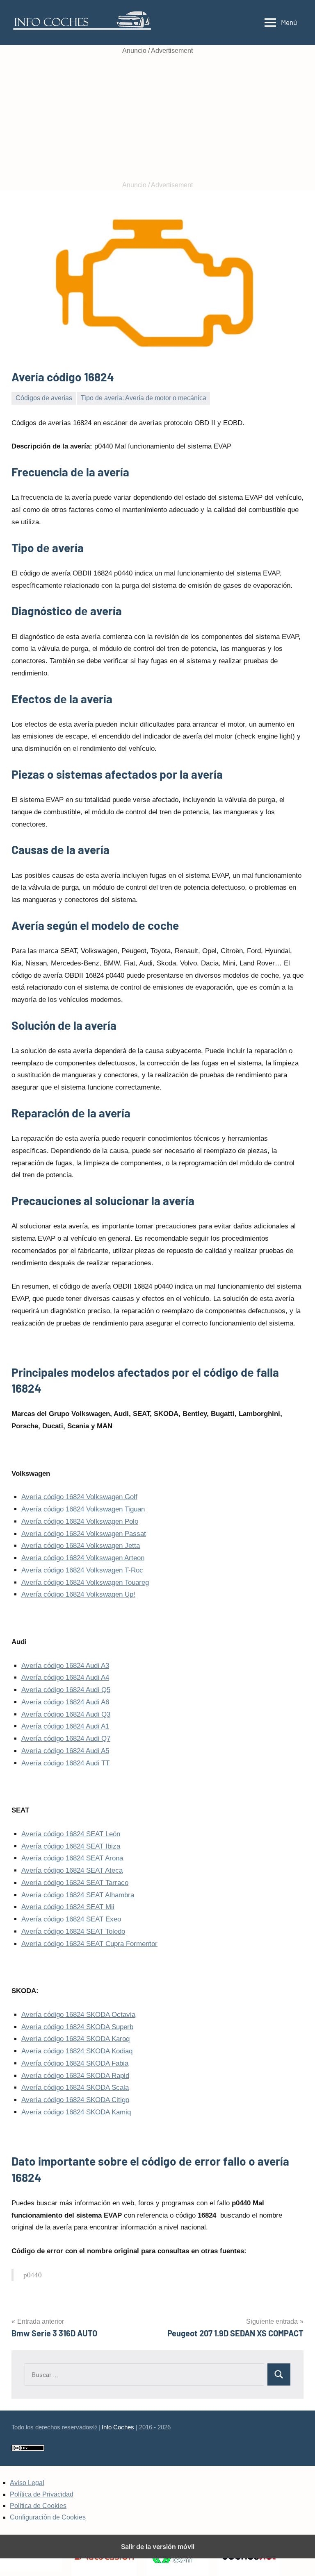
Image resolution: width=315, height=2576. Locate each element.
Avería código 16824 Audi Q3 (66, 1714)
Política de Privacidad (42, 2494)
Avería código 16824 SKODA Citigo (75, 2100)
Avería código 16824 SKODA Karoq (75, 2039)
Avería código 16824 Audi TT (65, 1763)
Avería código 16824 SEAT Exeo (71, 1919)
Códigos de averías (44, 398)
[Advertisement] (157, 118)
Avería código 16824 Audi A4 (65, 1678)
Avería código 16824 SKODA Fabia (75, 2063)
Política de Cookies (38, 2506)
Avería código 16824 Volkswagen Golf (79, 1497)
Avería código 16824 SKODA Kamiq (76, 2112)
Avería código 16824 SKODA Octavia (78, 2015)
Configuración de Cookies (48, 2517)
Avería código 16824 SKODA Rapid (75, 2076)
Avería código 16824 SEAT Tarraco (75, 1883)
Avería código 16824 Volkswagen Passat (84, 1534)
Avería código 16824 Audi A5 (65, 1751)
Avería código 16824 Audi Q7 (66, 1739)
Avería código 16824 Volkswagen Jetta (81, 1546)
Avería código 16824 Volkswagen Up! (78, 1594)
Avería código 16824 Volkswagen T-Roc (82, 1570)
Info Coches (118, 2427)
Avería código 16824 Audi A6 (65, 1702)
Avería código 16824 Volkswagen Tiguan (83, 1509)
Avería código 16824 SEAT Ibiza (71, 1846)
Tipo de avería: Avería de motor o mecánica (144, 398)
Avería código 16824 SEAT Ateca (72, 1870)
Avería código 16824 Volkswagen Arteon (83, 1558)
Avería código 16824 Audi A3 (65, 1666)
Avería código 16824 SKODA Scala (75, 2088)
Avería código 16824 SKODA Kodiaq (77, 2051)
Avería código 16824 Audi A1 (65, 1726)
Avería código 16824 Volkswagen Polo (80, 1521)
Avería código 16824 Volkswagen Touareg (85, 1583)
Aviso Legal (27, 2483)
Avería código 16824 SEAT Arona (72, 1858)
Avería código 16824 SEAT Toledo (73, 1931)
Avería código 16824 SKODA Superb (77, 2027)
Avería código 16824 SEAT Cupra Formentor (89, 1944)
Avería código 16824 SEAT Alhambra (78, 1895)
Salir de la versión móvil (158, 2547)
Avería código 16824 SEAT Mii (68, 1907)
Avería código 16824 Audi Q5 (66, 1690)
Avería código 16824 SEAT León (71, 1834)
